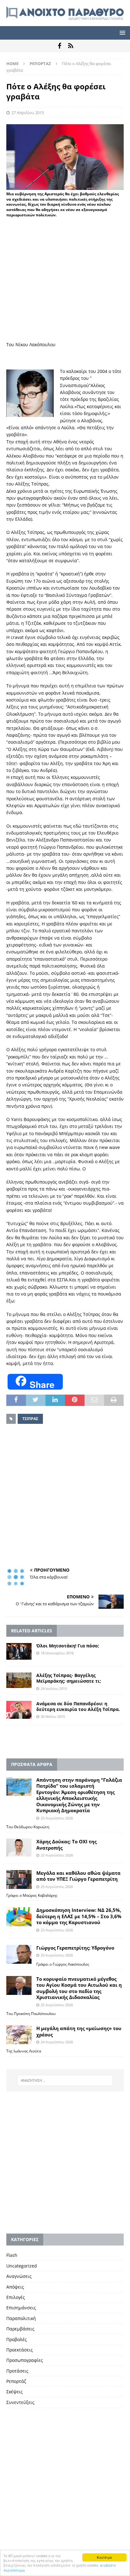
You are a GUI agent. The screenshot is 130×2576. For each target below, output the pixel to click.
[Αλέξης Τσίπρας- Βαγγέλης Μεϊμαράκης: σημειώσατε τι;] (19, 1680)
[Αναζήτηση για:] (65, 2080)
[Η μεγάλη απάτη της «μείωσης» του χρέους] (19, 2035)
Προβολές (17, 2339)
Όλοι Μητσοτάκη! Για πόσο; (68, 1646)
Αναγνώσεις (19, 2276)
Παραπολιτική (21, 2318)
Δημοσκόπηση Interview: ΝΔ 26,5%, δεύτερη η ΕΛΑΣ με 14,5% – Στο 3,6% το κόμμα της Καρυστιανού (79, 1916)
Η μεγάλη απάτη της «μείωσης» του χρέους (79, 2031)
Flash (12, 2255)
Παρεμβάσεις (20, 2329)
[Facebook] (59, 46)
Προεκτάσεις (20, 2350)
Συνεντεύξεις (20, 2402)
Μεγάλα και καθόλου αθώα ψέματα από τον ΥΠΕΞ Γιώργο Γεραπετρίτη (78, 1876)
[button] (121, 33)
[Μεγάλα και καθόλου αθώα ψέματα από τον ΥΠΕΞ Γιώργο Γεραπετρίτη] (19, 1879)
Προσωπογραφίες (25, 2360)
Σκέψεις (15, 2392)
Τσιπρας (30, 1419)
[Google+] (71, 46)
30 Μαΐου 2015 (53, 1716)
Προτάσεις (17, 2371)
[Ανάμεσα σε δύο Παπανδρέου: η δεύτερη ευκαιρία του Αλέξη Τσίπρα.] (19, 1710)
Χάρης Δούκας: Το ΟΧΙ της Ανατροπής (66, 1845)
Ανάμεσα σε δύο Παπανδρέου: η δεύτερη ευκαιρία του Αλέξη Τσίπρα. (78, 1706)
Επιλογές (16, 2297)
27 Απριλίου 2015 (28, 113)
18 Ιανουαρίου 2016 (57, 1653)
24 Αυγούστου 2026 (57, 2042)
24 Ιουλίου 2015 (54, 1688)
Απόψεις (15, 2287)
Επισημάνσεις (21, 2308)
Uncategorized (22, 2266)
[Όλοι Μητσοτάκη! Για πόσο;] (19, 1651)
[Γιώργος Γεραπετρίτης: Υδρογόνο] (19, 1954)
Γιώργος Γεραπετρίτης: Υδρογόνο (75, 1948)
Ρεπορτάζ (16, 2381)
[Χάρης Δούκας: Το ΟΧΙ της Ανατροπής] (19, 1848)
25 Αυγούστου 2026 (57, 1818)
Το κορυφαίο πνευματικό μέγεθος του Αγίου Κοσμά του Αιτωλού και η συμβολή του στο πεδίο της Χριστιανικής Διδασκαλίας (79, 1988)
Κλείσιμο (104, 2557)
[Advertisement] (65, 286)
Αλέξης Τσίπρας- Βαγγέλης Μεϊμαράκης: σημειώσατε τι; (70, 1678)
